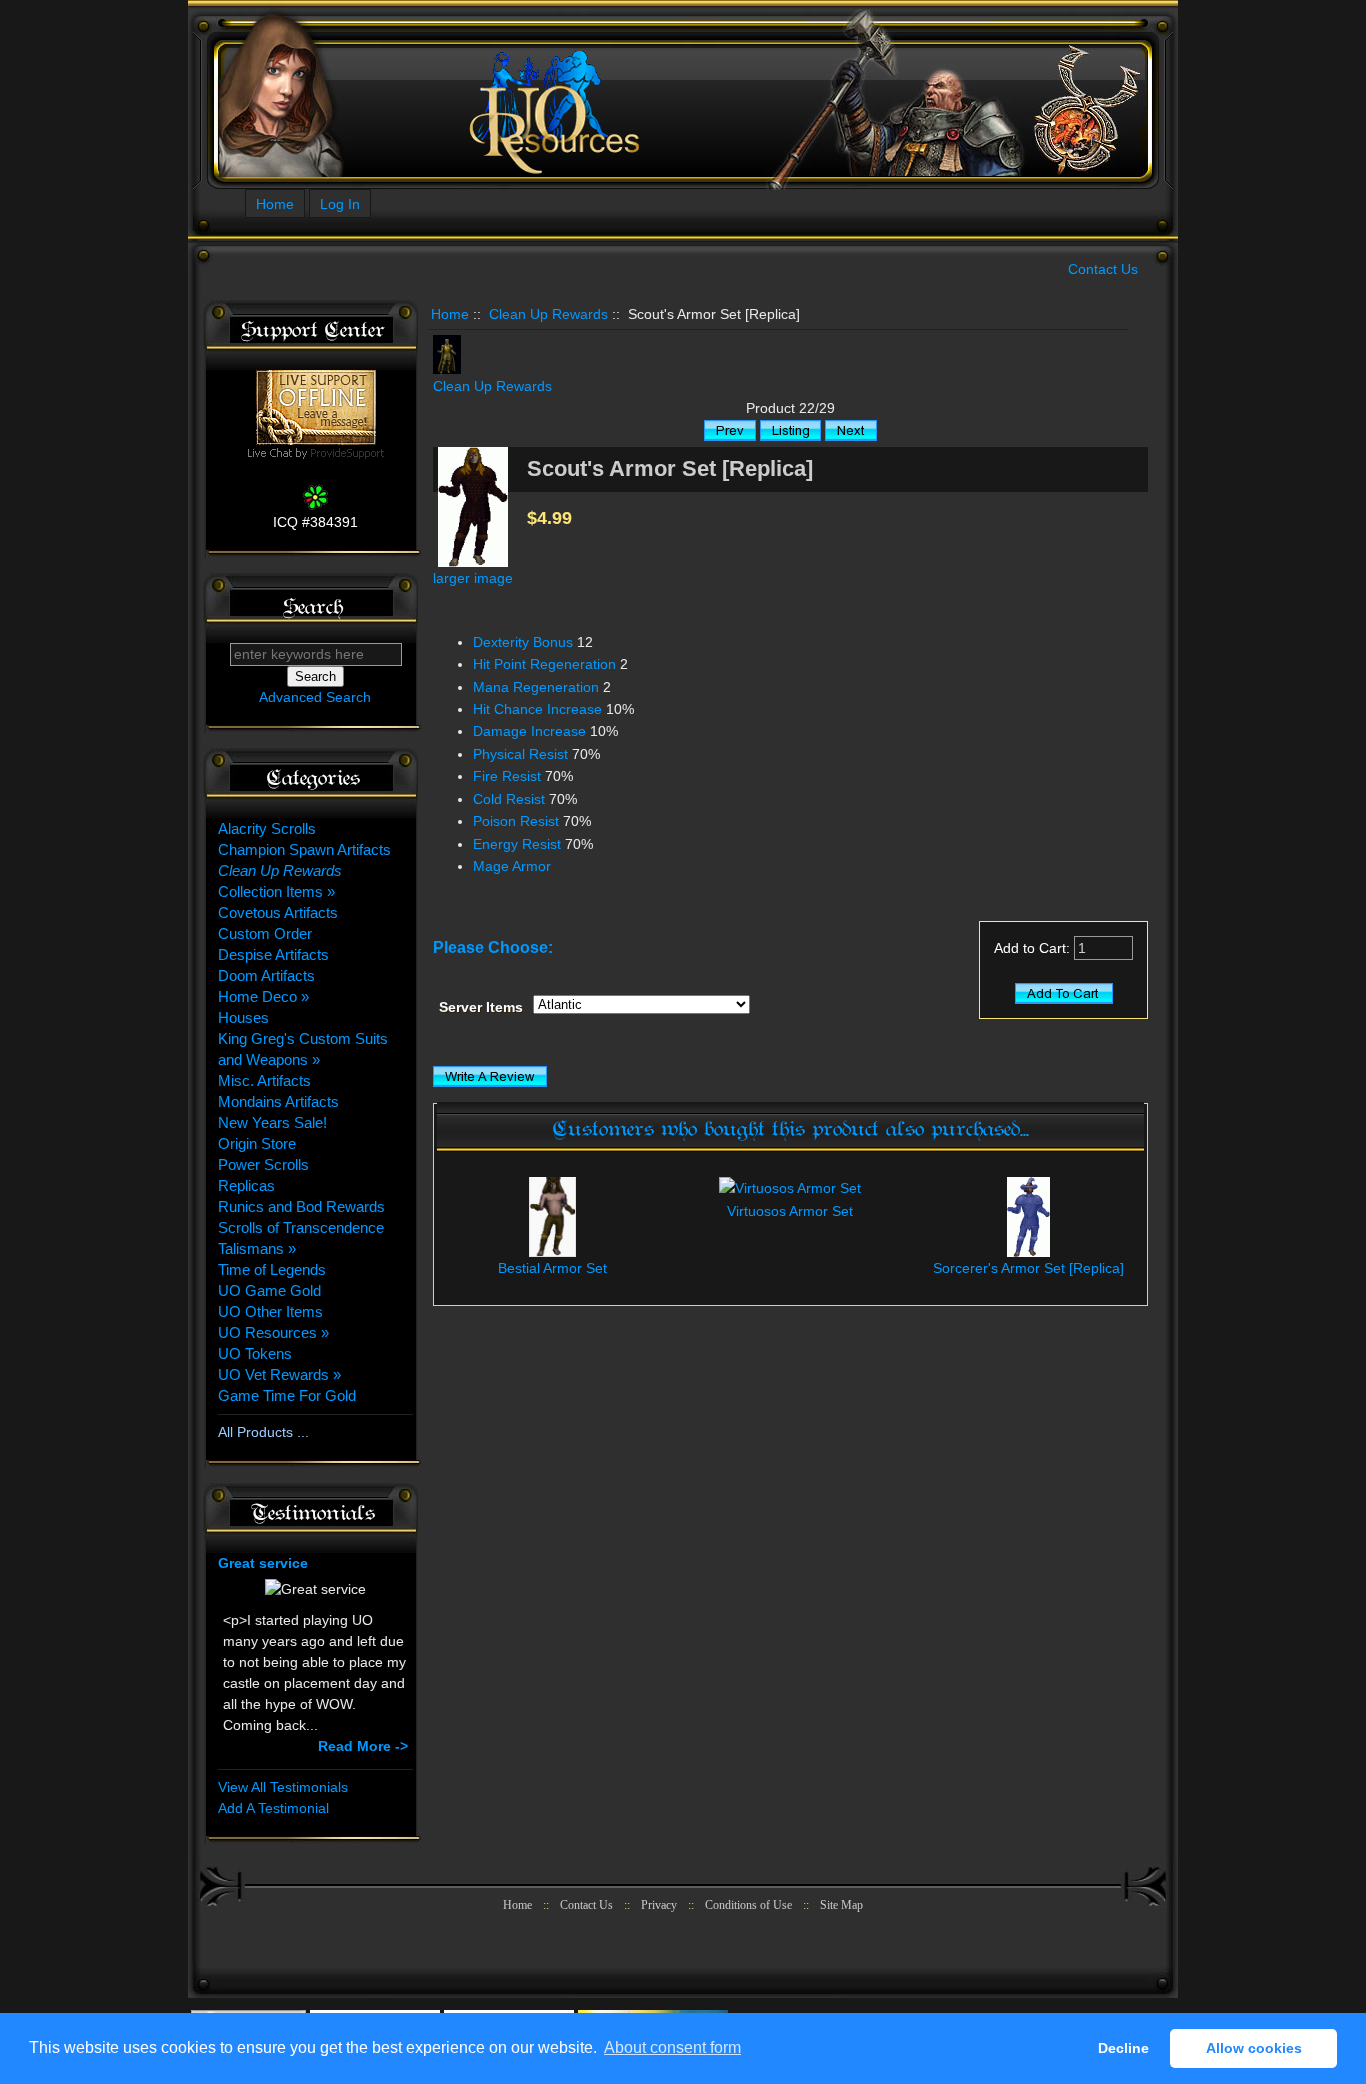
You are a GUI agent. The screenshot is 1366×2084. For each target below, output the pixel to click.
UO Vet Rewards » (279, 1374)
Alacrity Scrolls (267, 828)
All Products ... (263, 1432)
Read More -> (363, 1746)
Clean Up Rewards (548, 314)
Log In (340, 204)
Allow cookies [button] (1254, 2048)
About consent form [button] (672, 2047)
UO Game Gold (269, 1290)
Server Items (481, 1007)
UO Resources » (273, 1332)
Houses (243, 1017)
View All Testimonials (283, 1787)
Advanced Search (315, 697)
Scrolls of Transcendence (301, 1227)
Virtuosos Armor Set (790, 1211)
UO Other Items (270, 1311)
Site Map (841, 1905)
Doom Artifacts (266, 975)
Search (313, 608)
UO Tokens (255, 1353)
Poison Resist (516, 821)
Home (275, 204)
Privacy (659, 1905)
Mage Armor (512, 866)
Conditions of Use (748, 1905)
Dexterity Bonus (523, 642)
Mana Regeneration (536, 687)
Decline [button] (1123, 2048)
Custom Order (265, 933)
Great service (263, 1563)
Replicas (246, 1185)
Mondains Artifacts (278, 1101)
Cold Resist (509, 799)
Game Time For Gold (287, 1395)
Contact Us (1103, 269)
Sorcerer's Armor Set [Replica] (1028, 1268)
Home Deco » (263, 996)
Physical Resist (520, 754)
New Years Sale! (272, 1122)
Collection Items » (276, 891)
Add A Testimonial (273, 1808)
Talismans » (257, 1248)
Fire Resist (507, 776)
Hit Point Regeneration (544, 664)
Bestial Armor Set (552, 1268)
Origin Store (257, 1143)
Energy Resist (517, 844)
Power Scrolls (263, 1164)
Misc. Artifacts (264, 1080)
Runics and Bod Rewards (301, 1206)
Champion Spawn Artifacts (304, 849)
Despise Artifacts (273, 954)
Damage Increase (529, 731)
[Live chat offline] (316, 440)
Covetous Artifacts (278, 912)
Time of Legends (272, 1269)
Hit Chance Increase (537, 709)
